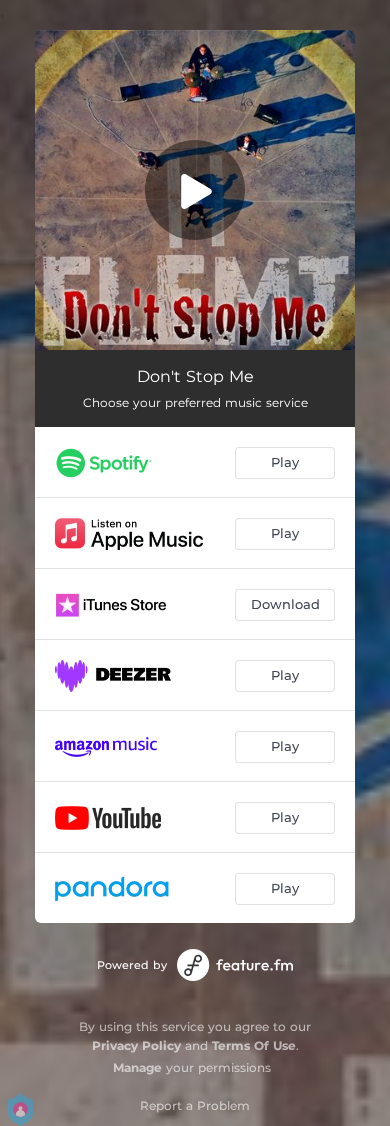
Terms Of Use (254, 1045)
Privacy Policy (136, 1045)
